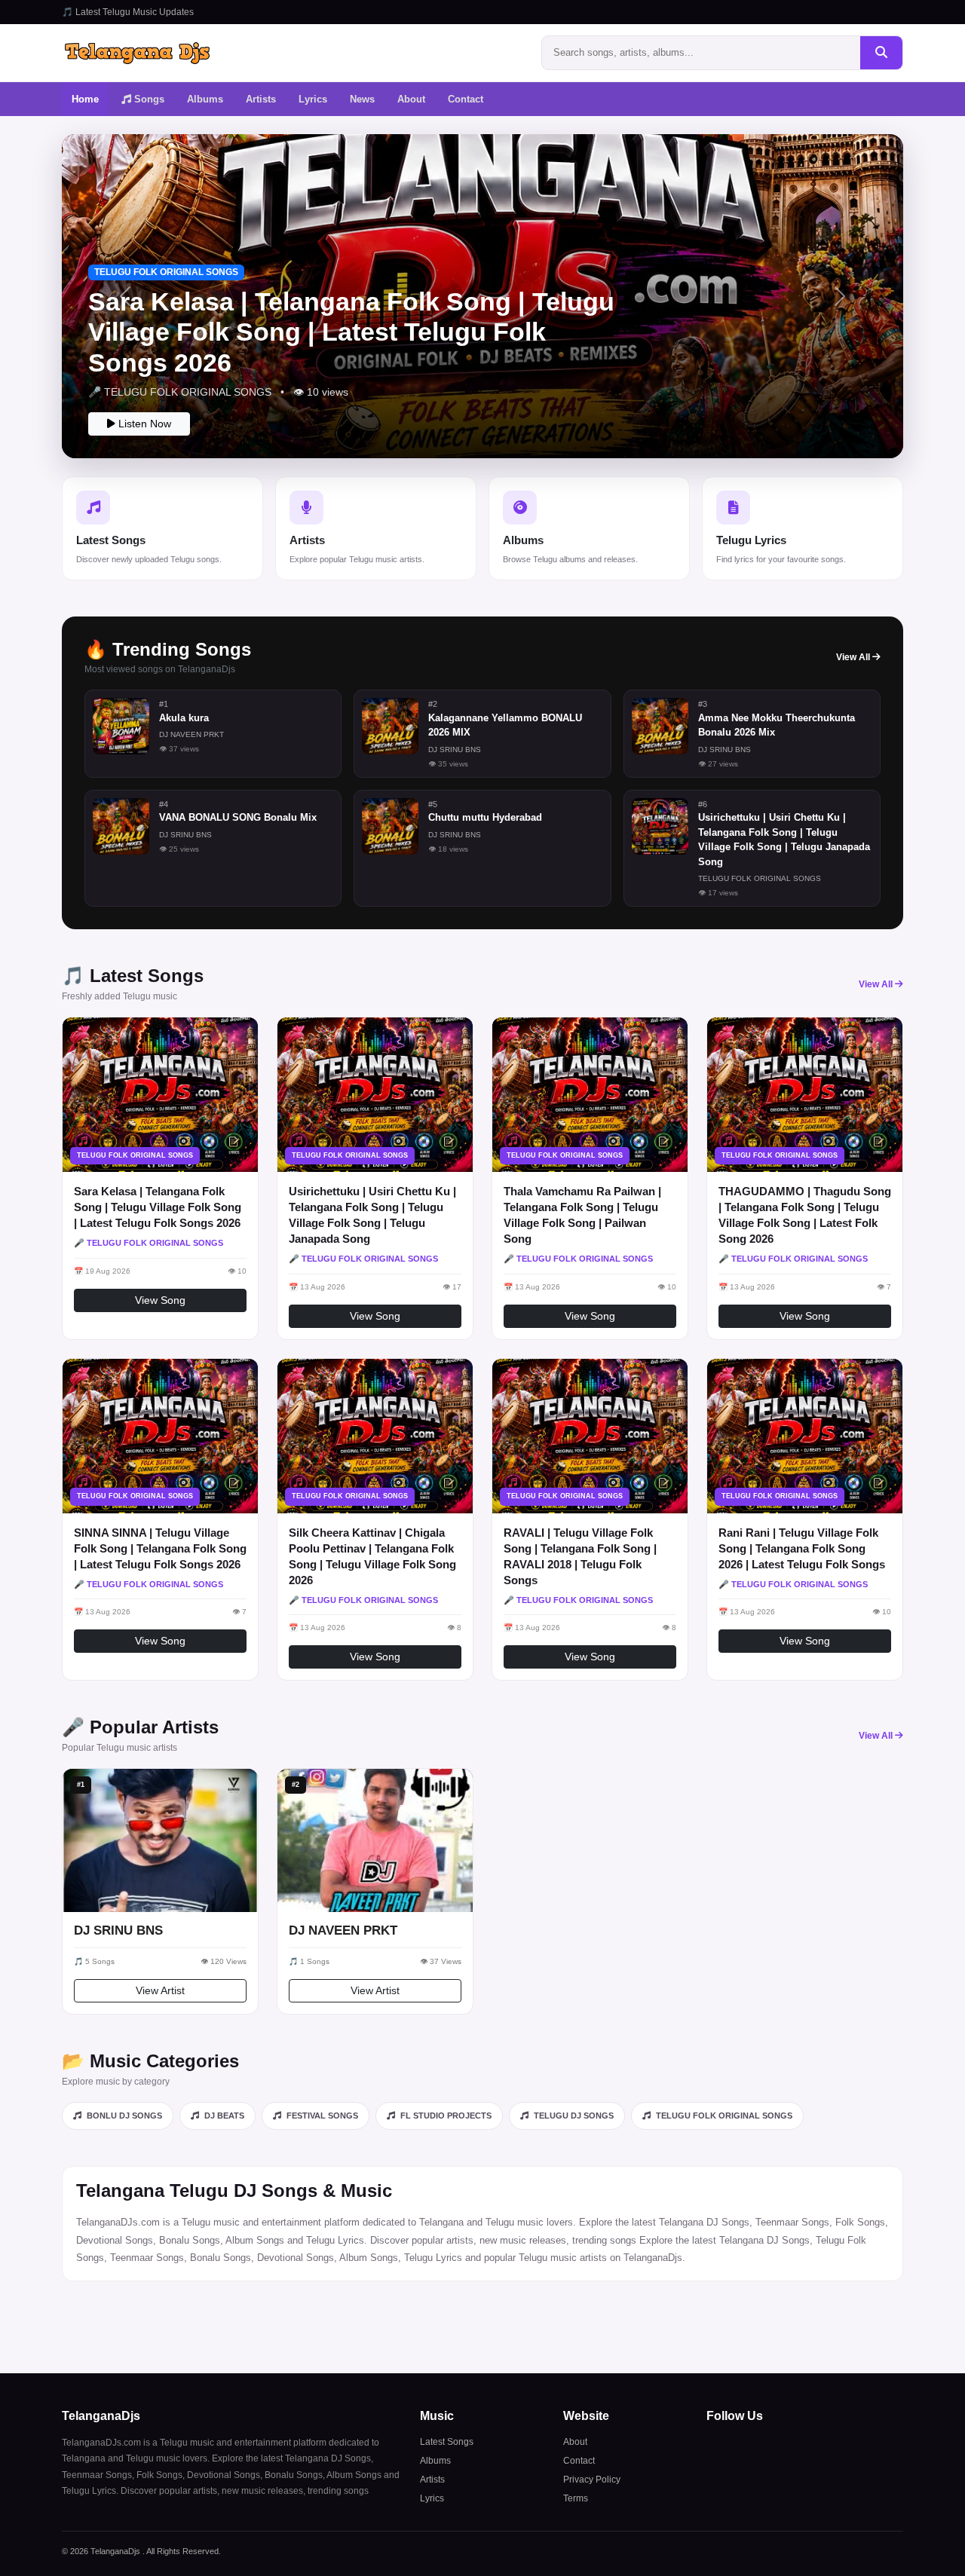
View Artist (160, 1990)
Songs (148, 99)
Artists (261, 99)
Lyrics (313, 99)
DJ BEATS (223, 2116)
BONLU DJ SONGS (123, 2116)
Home (85, 99)
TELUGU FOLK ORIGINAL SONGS (723, 2116)
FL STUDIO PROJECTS (445, 2116)
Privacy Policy (592, 2480)
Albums (205, 99)
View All (854, 657)
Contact (466, 99)
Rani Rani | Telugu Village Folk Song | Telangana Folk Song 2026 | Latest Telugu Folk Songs (802, 1548)
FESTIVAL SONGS (321, 2116)
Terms (576, 2498)
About (411, 99)
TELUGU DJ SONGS (573, 2116)
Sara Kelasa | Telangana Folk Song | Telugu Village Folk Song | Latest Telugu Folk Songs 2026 (158, 1207)
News (362, 99)
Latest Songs (447, 2442)
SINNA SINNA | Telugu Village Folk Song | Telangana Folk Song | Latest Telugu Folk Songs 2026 (160, 1548)
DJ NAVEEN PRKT (343, 1930)
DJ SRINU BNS (118, 1930)
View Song (160, 1300)
